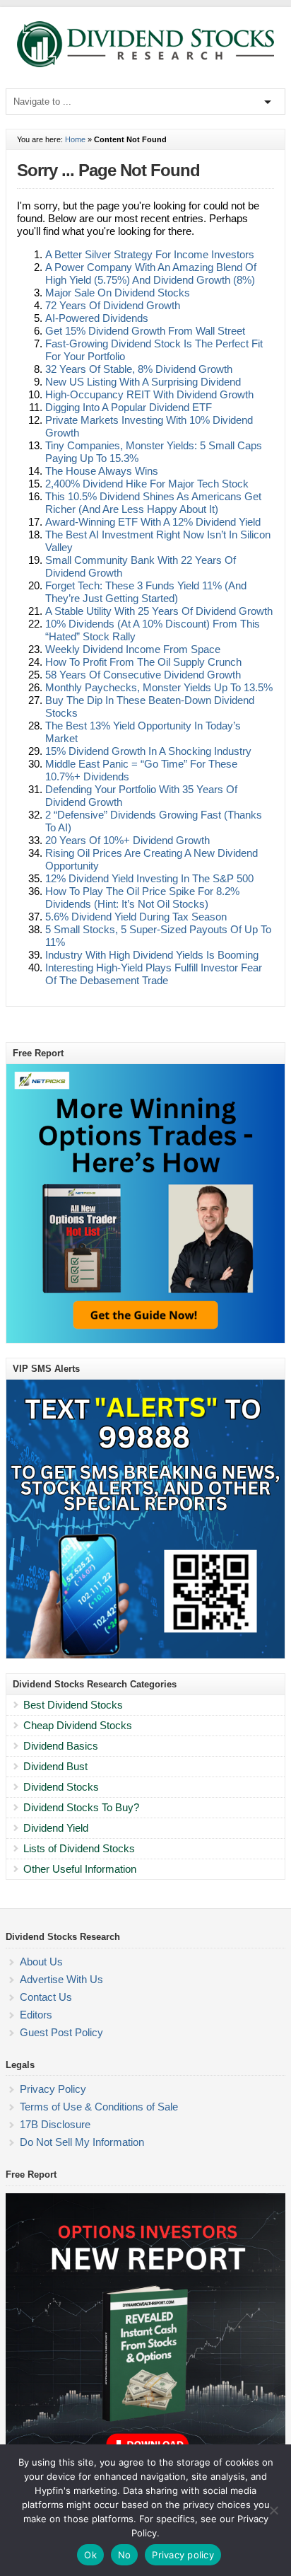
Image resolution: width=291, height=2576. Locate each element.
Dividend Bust (55, 1766)
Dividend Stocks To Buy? (81, 1807)
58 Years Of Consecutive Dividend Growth (143, 675)
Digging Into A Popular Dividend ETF (129, 407)
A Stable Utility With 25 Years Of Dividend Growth (159, 611)
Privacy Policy (53, 2089)
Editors (36, 2015)
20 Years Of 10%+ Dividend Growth (127, 840)
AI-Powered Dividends (97, 318)
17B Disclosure (55, 2124)
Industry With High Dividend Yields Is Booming (152, 955)
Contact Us (46, 1997)
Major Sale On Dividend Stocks (118, 293)
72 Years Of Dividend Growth (113, 305)
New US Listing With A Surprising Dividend (143, 382)
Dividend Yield (56, 1828)
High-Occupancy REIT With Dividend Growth (149, 394)
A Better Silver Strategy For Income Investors (150, 254)
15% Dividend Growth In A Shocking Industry (148, 751)
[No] (273, 2510)
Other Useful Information (80, 1869)
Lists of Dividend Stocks (79, 1848)
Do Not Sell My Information (82, 2142)
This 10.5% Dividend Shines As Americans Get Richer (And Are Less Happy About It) (153, 503)
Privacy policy (183, 2555)
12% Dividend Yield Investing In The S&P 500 (149, 878)
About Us (41, 1962)
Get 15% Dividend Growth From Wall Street (145, 331)
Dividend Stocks (61, 1787)
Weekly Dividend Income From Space (133, 649)
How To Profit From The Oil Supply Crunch (143, 662)
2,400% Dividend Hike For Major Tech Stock (147, 484)
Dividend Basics (61, 1746)
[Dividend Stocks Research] (145, 64)
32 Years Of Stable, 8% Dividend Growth (139, 369)
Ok (90, 2555)
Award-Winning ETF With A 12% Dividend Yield (153, 522)
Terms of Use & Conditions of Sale (99, 2107)
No (125, 2555)
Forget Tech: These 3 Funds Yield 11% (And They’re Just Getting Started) (146, 592)
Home (75, 139)
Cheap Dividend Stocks (78, 1725)
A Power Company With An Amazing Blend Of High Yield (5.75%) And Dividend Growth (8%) (151, 273)
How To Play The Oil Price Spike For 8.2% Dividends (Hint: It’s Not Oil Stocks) (142, 897)
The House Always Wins (102, 471)
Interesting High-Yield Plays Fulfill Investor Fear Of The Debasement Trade (154, 974)
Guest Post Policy (61, 2032)
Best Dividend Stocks (73, 1705)
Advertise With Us (61, 1979)
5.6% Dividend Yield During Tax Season (136, 917)
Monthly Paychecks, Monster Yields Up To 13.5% (159, 687)
